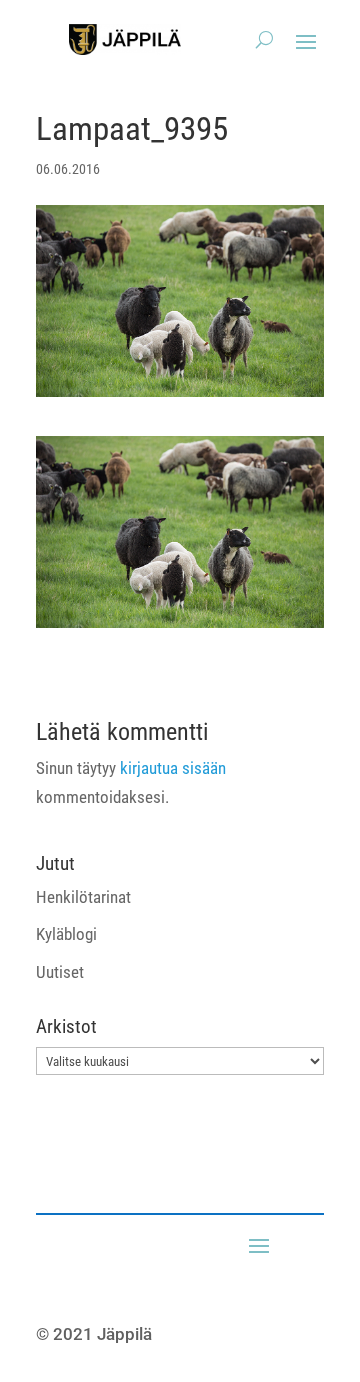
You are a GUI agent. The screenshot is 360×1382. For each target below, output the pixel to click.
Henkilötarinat (83, 897)
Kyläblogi (66, 934)
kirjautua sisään (173, 768)
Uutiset (60, 972)
